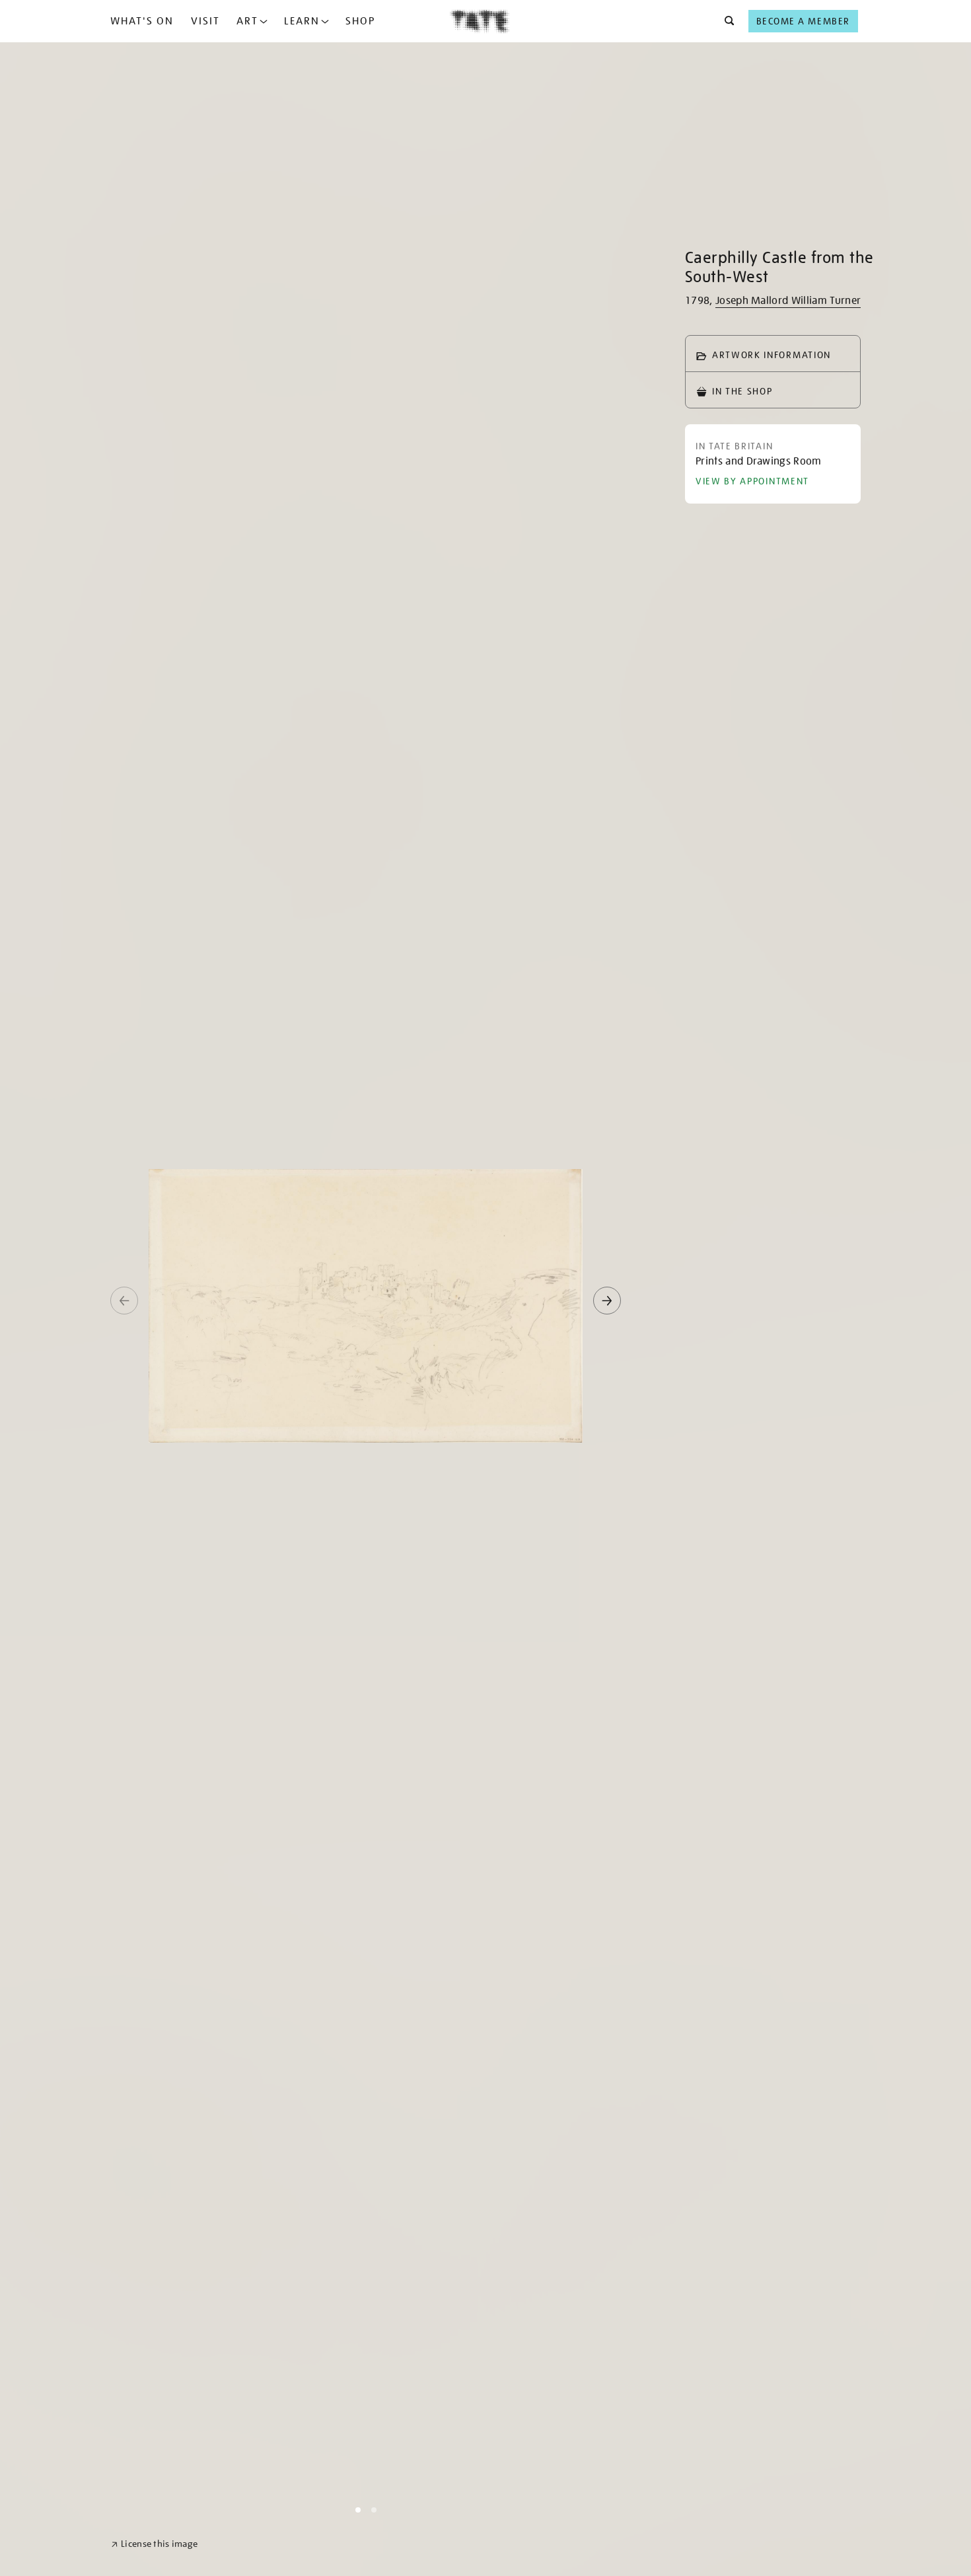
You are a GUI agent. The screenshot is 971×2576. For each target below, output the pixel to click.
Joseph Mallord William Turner (788, 301)
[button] (726, 21)
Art (247, 21)
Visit (205, 21)
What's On (142, 21)
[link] (154, 2544)
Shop (360, 21)
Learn (302, 21)
